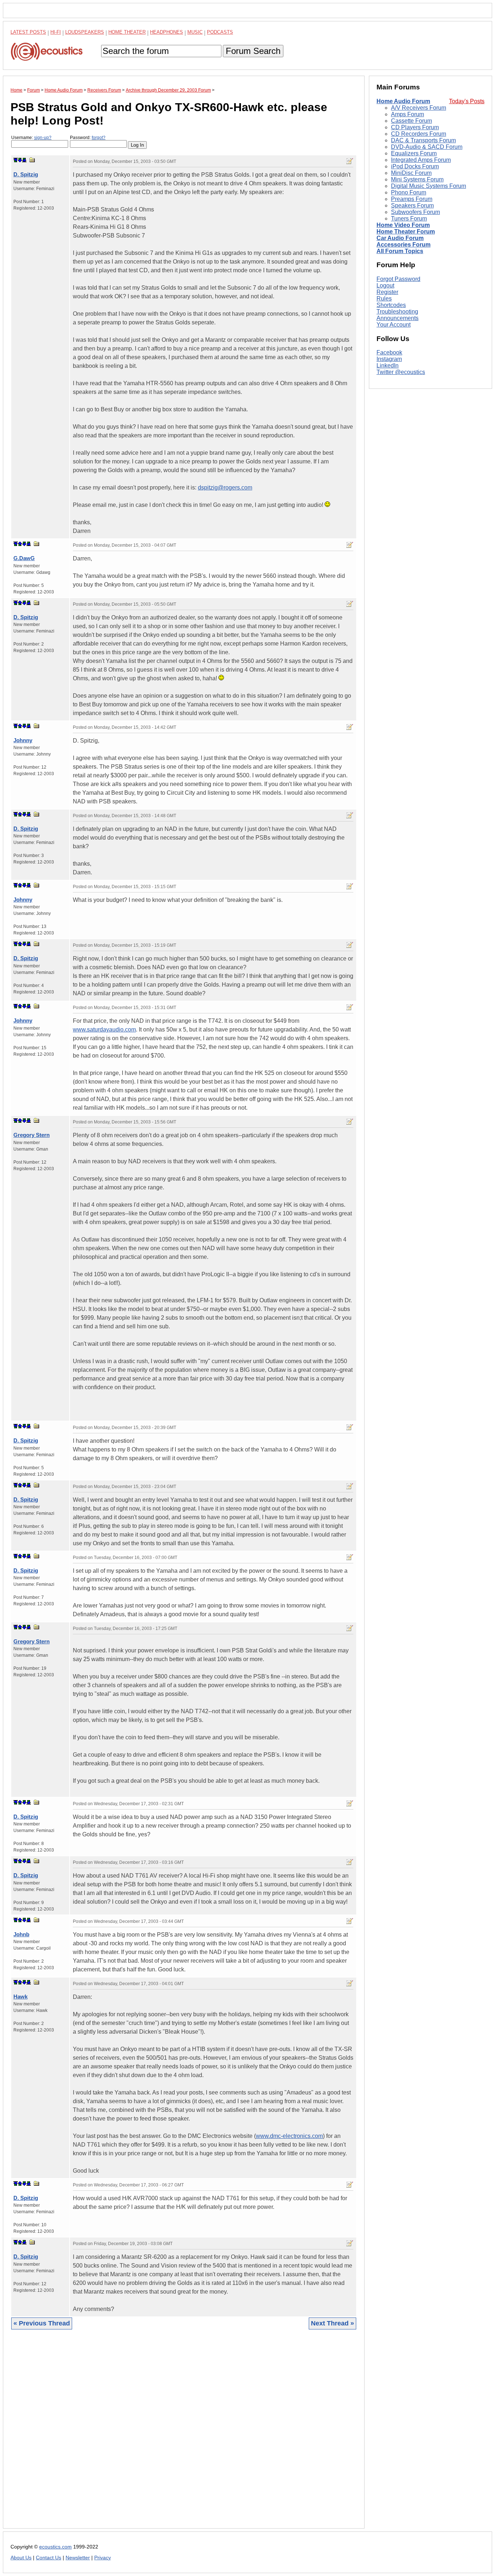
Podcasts (220, 32)
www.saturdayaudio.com (104, 1029)
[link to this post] (32, 160)
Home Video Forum (403, 225)
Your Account (394, 325)
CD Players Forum (415, 127)
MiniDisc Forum (411, 173)
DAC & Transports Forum (423, 140)
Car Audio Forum (400, 238)
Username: (31, 138)
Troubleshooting (397, 312)
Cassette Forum (411, 121)
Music (195, 32)
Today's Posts (467, 101)
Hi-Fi (56, 32)
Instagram (389, 359)
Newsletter (78, 2558)
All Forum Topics (400, 251)
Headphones (167, 32)
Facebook (389, 353)
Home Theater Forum (406, 232)
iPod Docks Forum (415, 166)
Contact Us (49, 2558)
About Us (21, 2558)
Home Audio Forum (403, 101)
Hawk (20, 1997)
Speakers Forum (412, 205)
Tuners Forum (409, 218)
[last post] (24, 160)
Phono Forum (409, 192)
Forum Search (253, 51)
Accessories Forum (404, 245)
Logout (385, 285)
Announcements (398, 318)
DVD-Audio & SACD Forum (427, 147)
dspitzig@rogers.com (225, 488)
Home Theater (127, 32)
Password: (88, 138)
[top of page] (16, 160)
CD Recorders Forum (419, 134)
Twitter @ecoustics (401, 372)
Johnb (21, 1934)
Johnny (23, 740)
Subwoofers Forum (415, 212)
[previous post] (20, 544)
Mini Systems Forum (417, 179)
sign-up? (43, 138)
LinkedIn (388, 366)
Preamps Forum (412, 199)
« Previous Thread (42, 2323)
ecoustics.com (55, 2547)
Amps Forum (407, 114)
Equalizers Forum (414, 153)
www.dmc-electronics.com (289, 2136)
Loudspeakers (85, 32)
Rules (384, 299)
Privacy (103, 2558)
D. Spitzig (26, 174)
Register (387, 292)
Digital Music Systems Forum (429, 186)
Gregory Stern (32, 1135)
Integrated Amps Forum (421, 160)
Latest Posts (28, 32)
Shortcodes (391, 305)
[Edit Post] (350, 161)
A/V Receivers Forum (419, 108)
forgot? (99, 138)
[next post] (20, 160)
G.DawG (24, 558)
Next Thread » (332, 2323)
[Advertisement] (184, 2434)
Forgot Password (398, 279)
